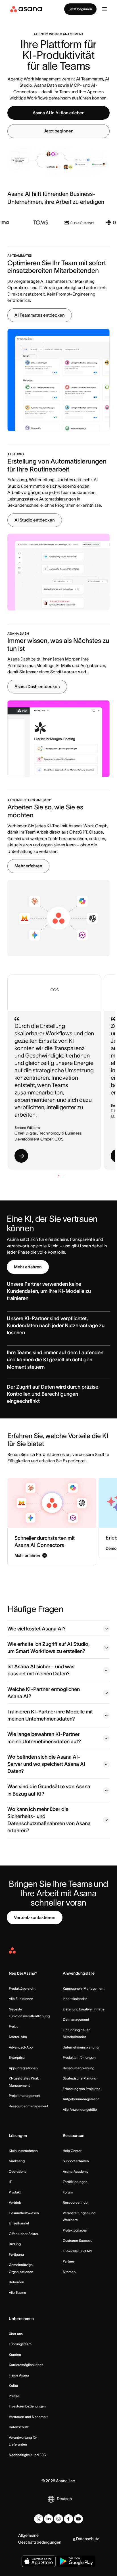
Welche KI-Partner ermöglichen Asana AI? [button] (44, 1693)
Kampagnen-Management (84, 1988)
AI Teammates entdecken (40, 315)
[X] (39, 2519)
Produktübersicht (22, 1988)
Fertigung (16, 2254)
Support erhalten (76, 2161)
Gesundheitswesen (24, 2213)
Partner (68, 2261)
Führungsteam (20, 2344)
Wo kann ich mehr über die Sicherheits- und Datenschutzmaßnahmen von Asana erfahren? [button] (49, 1820)
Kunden (15, 2354)
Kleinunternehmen (23, 2151)
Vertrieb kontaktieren (35, 1917)
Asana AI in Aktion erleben (59, 113)
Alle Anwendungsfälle (80, 2109)
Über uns (16, 2334)
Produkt (15, 2192)
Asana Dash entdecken (37, 686)
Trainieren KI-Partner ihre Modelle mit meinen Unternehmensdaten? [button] (50, 1715)
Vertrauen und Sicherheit (28, 2417)
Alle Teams (17, 2293)
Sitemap (69, 2272)
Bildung (15, 2244)
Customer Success (78, 2241)
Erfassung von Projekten (82, 2089)
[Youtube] (78, 2519)
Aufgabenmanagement (81, 2099)
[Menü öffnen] (105, 9)
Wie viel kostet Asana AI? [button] (36, 1629)
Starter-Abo (18, 2037)
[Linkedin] (49, 2519)
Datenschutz (19, 2427)
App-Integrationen (23, 2068)
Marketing (17, 2161)
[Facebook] (68, 2519)
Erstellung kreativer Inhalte (84, 2009)
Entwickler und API (77, 2251)
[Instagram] (58, 2519)
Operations (18, 2171)
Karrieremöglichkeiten (26, 2365)
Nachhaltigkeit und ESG (27, 2455)
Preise (14, 2026)
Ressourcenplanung (79, 2068)
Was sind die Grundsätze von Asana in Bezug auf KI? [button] (49, 1790)
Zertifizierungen (75, 2182)
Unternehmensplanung (81, 2047)
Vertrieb (15, 2202)
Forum (68, 2192)
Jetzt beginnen (80, 9)
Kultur (13, 2385)
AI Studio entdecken (35, 520)
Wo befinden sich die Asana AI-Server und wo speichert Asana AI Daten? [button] (46, 1764)
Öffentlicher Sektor (24, 2234)
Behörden (16, 2282)
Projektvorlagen (75, 2230)
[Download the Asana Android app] (76, 2561)
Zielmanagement (76, 2019)
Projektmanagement (25, 2096)
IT (10, 2182)
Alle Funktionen (21, 1999)
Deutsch (64, 2499)
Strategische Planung (80, 2078)
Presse (14, 2396)
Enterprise (17, 2057)
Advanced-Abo (21, 2047)
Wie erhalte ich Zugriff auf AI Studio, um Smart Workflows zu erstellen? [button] (48, 1648)
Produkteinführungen (79, 2057)
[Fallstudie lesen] (21, 1156)
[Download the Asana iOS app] (39, 2561)
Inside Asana (19, 2375)
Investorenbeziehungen (27, 2406)
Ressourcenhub (75, 2202)
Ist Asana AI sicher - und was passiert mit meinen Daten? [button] (41, 1670)
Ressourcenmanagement (29, 2106)
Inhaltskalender (75, 1999)
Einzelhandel (19, 2223)
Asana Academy (76, 2171)
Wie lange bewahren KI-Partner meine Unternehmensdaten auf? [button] (44, 1738)
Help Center (72, 2151)
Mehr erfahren (28, 866)
